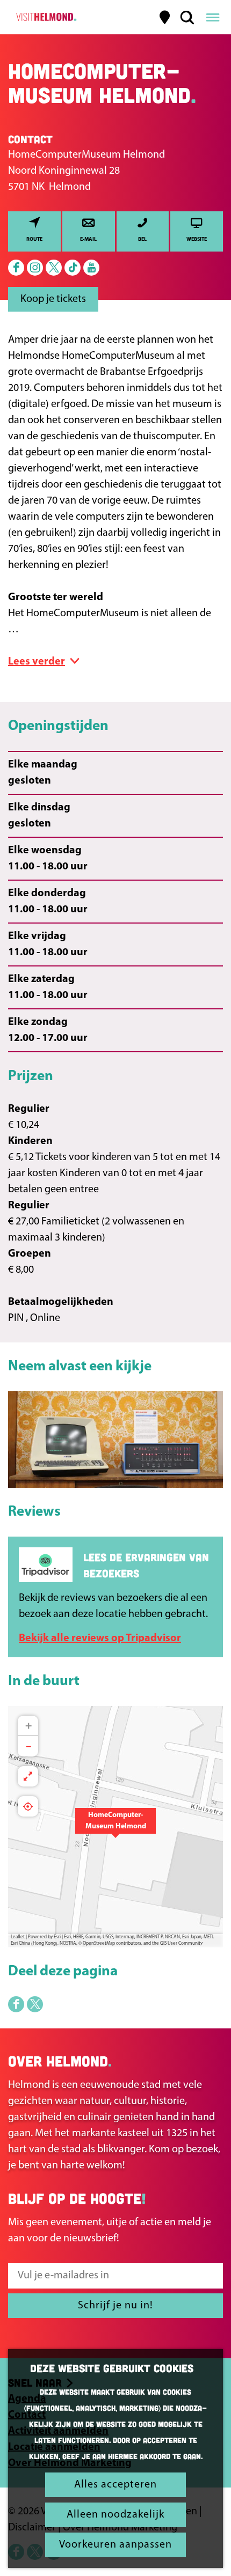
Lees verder (37, 662)
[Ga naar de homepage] (45, 17)
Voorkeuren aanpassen (115, 2545)
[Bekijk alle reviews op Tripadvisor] (46, 1565)
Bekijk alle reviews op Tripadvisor (100, 1638)
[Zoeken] (187, 17)
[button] (115, 1827)
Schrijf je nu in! (115, 2306)
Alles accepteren (115, 2485)
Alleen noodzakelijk (115, 2515)
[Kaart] (165, 17)
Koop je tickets (53, 299)
